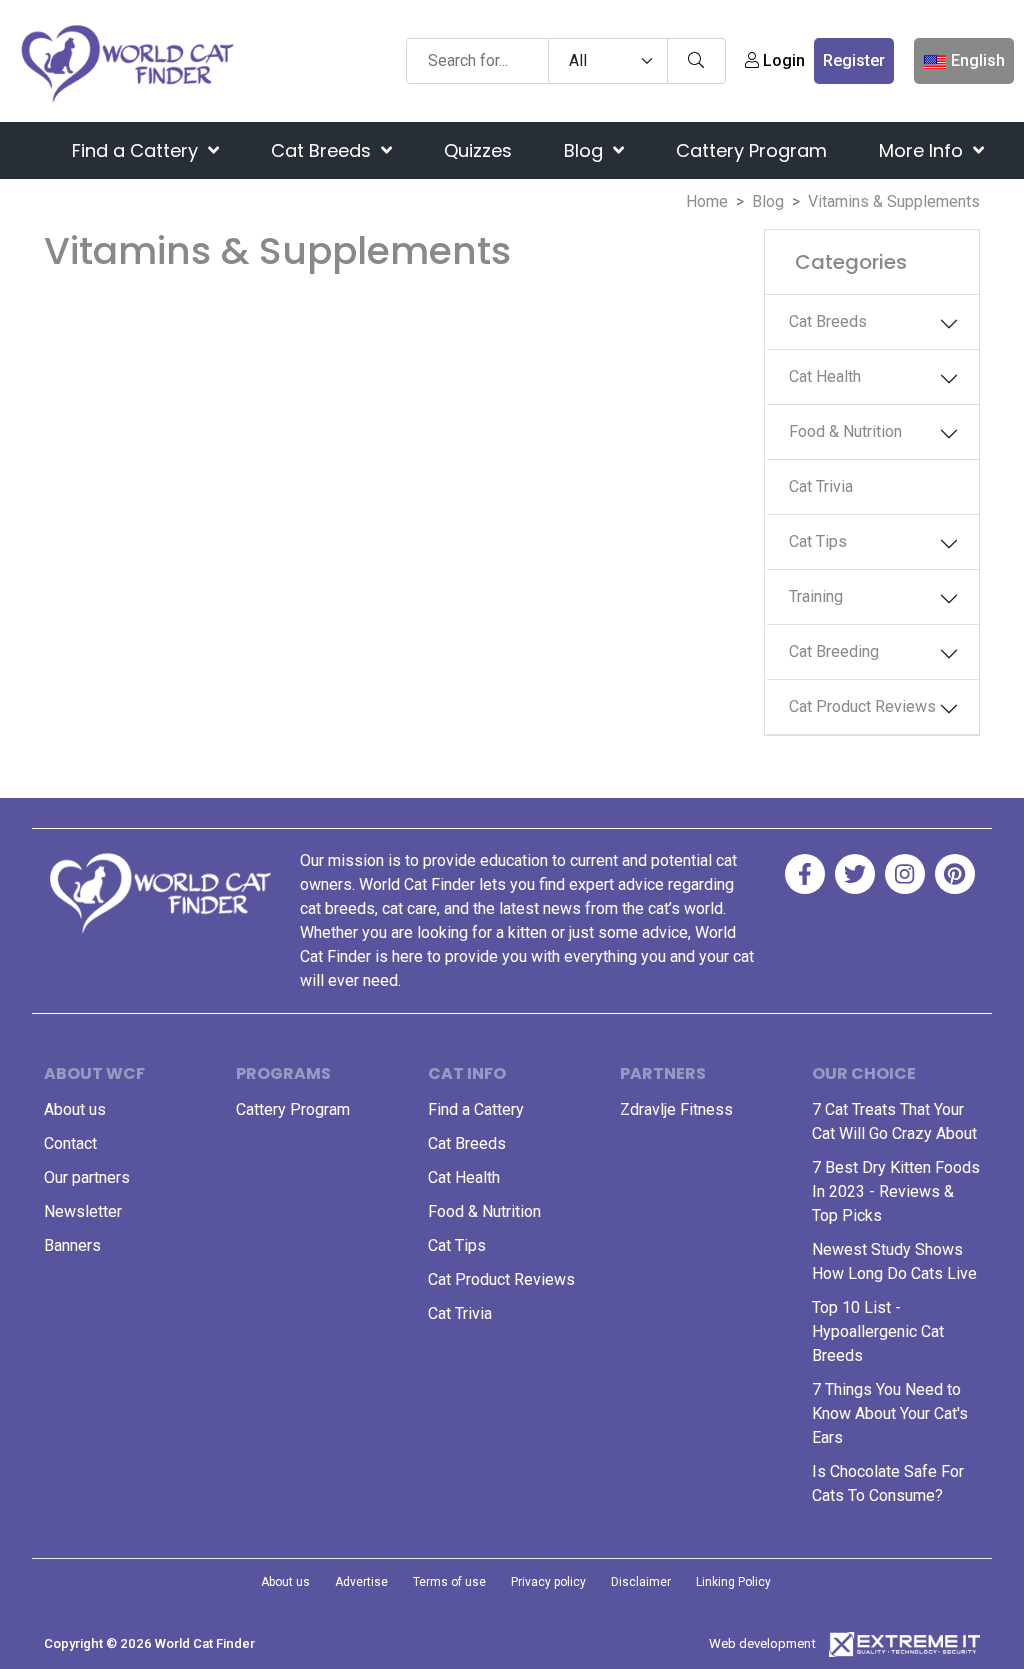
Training (816, 596)
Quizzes (478, 150)
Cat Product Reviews (862, 706)
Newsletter (83, 1211)
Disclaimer (641, 1582)
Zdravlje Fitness (676, 1109)
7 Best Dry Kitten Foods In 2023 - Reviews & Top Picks (896, 1191)
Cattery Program (751, 150)
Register (854, 60)
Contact (70, 1143)
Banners (72, 1245)
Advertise (361, 1582)
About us (75, 1109)
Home (707, 201)
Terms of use (449, 1582)
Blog (586, 150)
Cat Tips (818, 541)
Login (782, 60)
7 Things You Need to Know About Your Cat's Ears (890, 1413)
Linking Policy (733, 1582)
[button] (958, 324)
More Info (923, 150)
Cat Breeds (323, 150)
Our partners (87, 1177)
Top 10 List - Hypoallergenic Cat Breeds (878, 1331)
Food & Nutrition (845, 431)
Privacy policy (548, 1582)
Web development (762, 1643)
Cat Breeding (834, 651)
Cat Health (825, 376)
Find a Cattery (137, 150)
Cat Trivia (821, 486)
